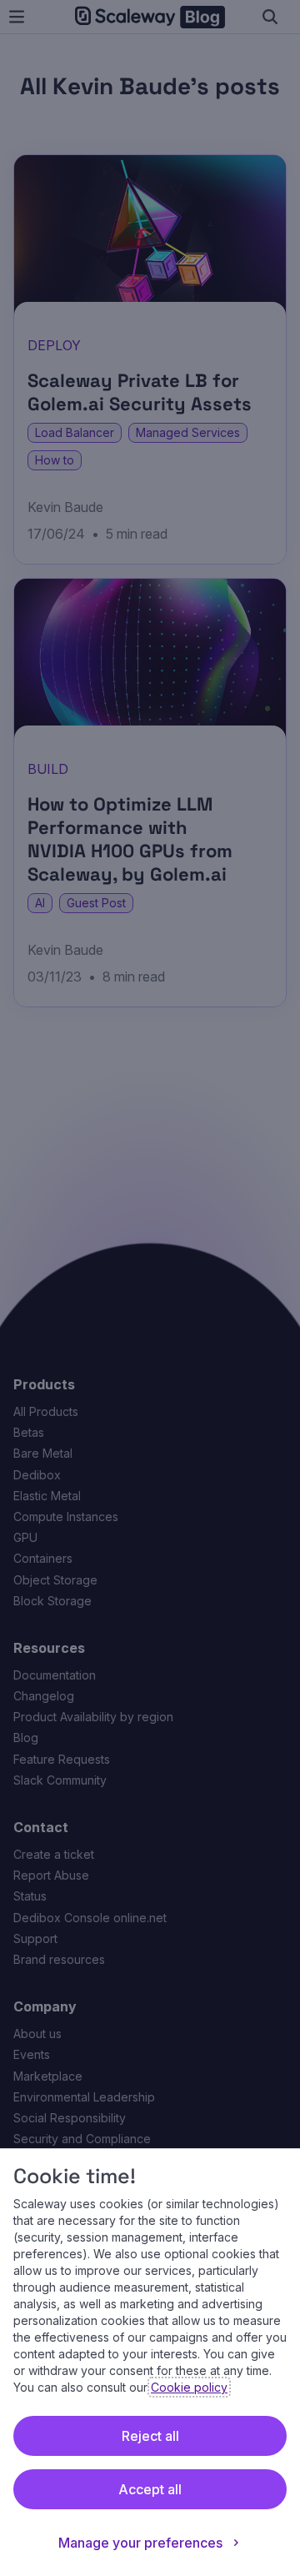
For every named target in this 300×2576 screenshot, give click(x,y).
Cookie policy (189, 2387)
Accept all (150, 2489)
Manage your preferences (140, 2543)
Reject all (150, 2436)
